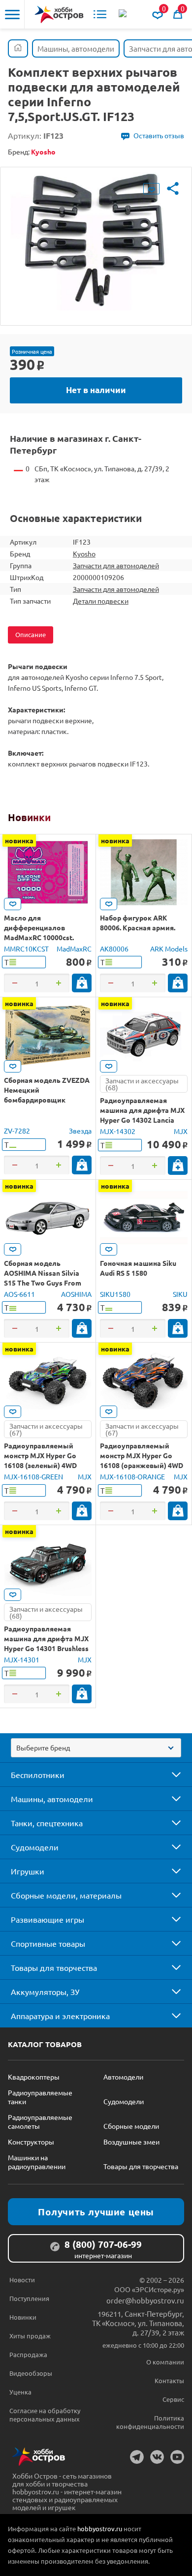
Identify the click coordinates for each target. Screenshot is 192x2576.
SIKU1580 (115, 1294)
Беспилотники (38, 1775)
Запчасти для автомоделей (116, 565)
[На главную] (59, 15)
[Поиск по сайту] (124, 14)
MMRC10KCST (26, 949)
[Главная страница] (18, 48)
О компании (165, 2362)
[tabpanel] (96, 239)
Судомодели (35, 1847)
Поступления (29, 2298)
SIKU (180, 1294)
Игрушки (28, 1871)
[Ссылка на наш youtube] (177, 2457)
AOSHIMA (76, 1294)
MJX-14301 (22, 1659)
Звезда (80, 1131)
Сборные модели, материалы (66, 1895)
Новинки (29, 817)
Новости (22, 2280)
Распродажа (28, 2354)
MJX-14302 (118, 1131)
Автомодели (123, 2077)
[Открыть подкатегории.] (169, 1775)
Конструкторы (31, 2142)
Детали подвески (101, 601)
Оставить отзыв (159, 135)
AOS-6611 (19, 1294)
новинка (19, 840)
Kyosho (84, 553)
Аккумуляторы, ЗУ (45, 1992)
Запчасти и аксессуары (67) (46, 1429)
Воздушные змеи (131, 2142)
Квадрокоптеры (34, 2077)
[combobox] (96, 1748)
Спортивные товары (48, 1943)
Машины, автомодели (52, 1799)
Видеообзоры (31, 2373)
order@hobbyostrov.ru (145, 2300)
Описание (31, 634)
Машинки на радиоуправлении (37, 2162)
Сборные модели (131, 2126)
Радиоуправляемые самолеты (40, 2121)
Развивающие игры (48, 1919)
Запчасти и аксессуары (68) (142, 1084)
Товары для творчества (54, 1967)
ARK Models (169, 949)
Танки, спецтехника (47, 1823)
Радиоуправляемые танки (40, 2097)
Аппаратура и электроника (60, 2016)
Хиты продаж (30, 2336)
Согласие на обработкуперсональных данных (45, 2415)
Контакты (169, 2380)
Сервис (173, 2399)
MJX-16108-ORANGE (132, 1476)
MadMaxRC (74, 949)
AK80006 (114, 949)
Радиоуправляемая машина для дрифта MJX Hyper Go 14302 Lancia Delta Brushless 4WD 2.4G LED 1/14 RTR (142, 1120)
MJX (181, 1131)
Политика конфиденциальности (150, 2422)
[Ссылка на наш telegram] (137, 2457)
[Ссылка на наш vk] (157, 2457)
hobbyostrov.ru (100, 2529)
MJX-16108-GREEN (33, 1476)
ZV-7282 (17, 1131)
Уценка (20, 2392)
